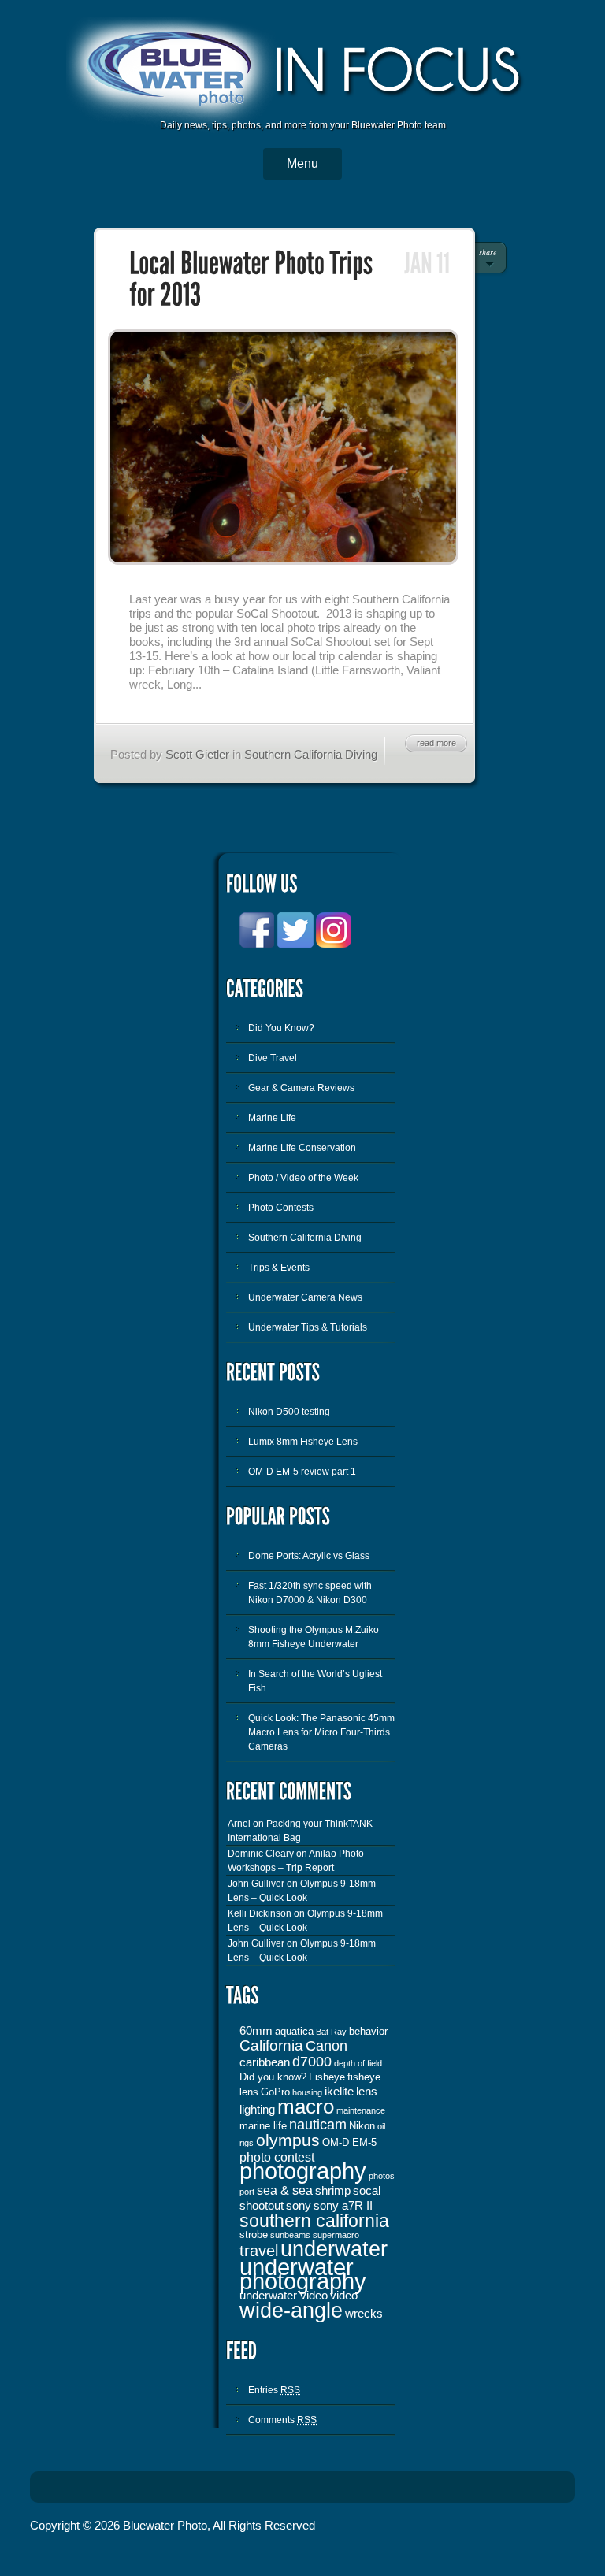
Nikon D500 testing (289, 1412)
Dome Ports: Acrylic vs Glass (309, 1556)
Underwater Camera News (305, 1297)
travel (259, 2251)
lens (367, 2092)
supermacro (336, 2235)
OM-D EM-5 (349, 2142)
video (344, 2296)
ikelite (339, 2092)
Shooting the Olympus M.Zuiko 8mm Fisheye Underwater (314, 1637)
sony (299, 2206)
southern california (314, 2221)
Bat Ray (331, 2032)
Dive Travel (273, 1058)
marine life (263, 2126)
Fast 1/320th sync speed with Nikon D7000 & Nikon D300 (310, 1593)
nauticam (318, 2125)
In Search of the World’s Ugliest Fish (315, 1681)
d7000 (312, 2062)
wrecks (364, 2314)
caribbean (265, 2062)
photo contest (277, 2157)
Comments (282, 2420)
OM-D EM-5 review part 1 (302, 1472)
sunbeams (290, 2235)
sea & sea (285, 2190)
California (271, 2045)
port (247, 2192)
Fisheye (327, 2077)
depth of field (358, 2063)
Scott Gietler (197, 754)
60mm (256, 2031)
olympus (288, 2140)
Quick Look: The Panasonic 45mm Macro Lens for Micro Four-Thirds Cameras (321, 1732)
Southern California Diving (311, 754)
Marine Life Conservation (302, 1148)
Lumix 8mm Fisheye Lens (303, 1442)
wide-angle (291, 2311)
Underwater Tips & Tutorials (308, 1327)
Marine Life (272, 1118)
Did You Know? (281, 1028)
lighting (257, 2110)
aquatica (294, 2031)
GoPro (275, 2092)
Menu (302, 163)
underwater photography (303, 2274)
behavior (368, 2031)
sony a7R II (343, 2206)
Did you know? (273, 2077)
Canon (327, 2046)
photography (303, 2171)
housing (307, 2092)
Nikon (362, 2126)
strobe (254, 2235)
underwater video (284, 2296)
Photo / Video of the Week (303, 1178)
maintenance (361, 2110)
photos (382, 2176)
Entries (274, 2390)
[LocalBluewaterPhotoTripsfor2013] (253, 280)
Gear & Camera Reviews (301, 1088)
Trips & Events (279, 1268)
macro (306, 2106)
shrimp (333, 2191)
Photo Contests (281, 1208)
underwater (334, 2249)
